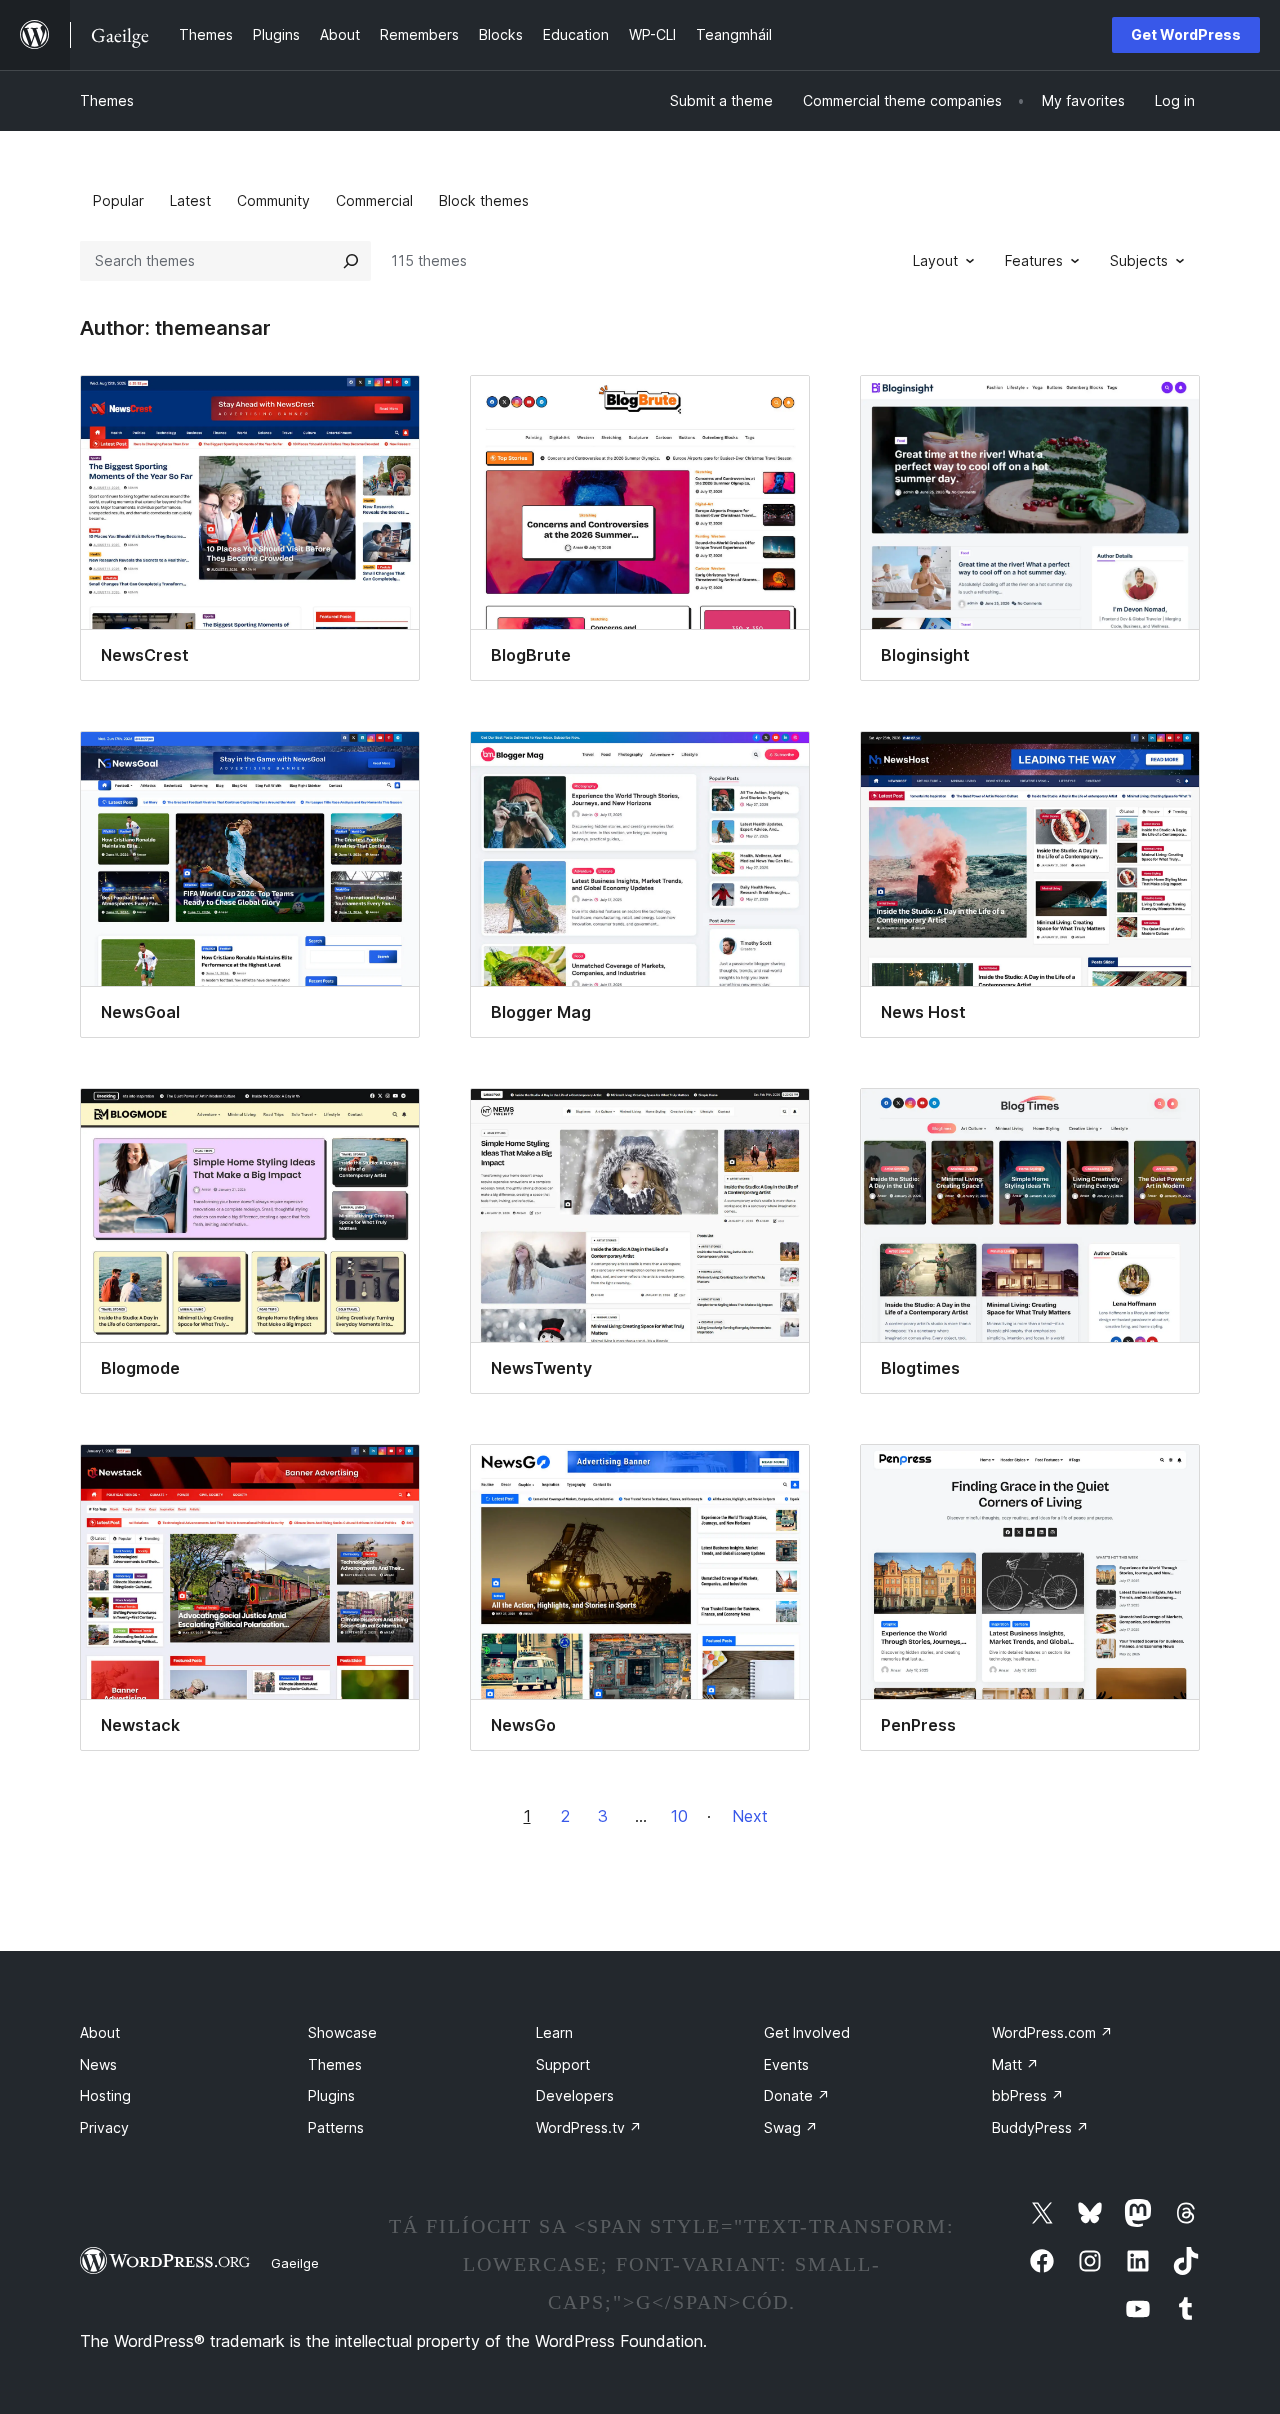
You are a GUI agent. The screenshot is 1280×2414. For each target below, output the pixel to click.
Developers (575, 2095)
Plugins (331, 2095)
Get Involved (807, 2032)
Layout (935, 260)
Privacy (104, 2127)
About (100, 2032)
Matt (1015, 2064)
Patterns (336, 2127)
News (98, 2064)
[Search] (351, 261)
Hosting (105, 2095)
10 (679, 1816)
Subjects (1139, 260)
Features (1034, 260)
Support (563, 2064)
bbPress (1028, 2095)
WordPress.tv (589, 2127)
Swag (791, 2127)
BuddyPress (1040, 2127)
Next (750, 1816)
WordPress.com (1052, 2032)
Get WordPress (1186, 34)
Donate (797, 2095)
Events (786, 2064)
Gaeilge (295, 2263)
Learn (554, 2032)
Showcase (342, 2032)
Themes (107, 100)
